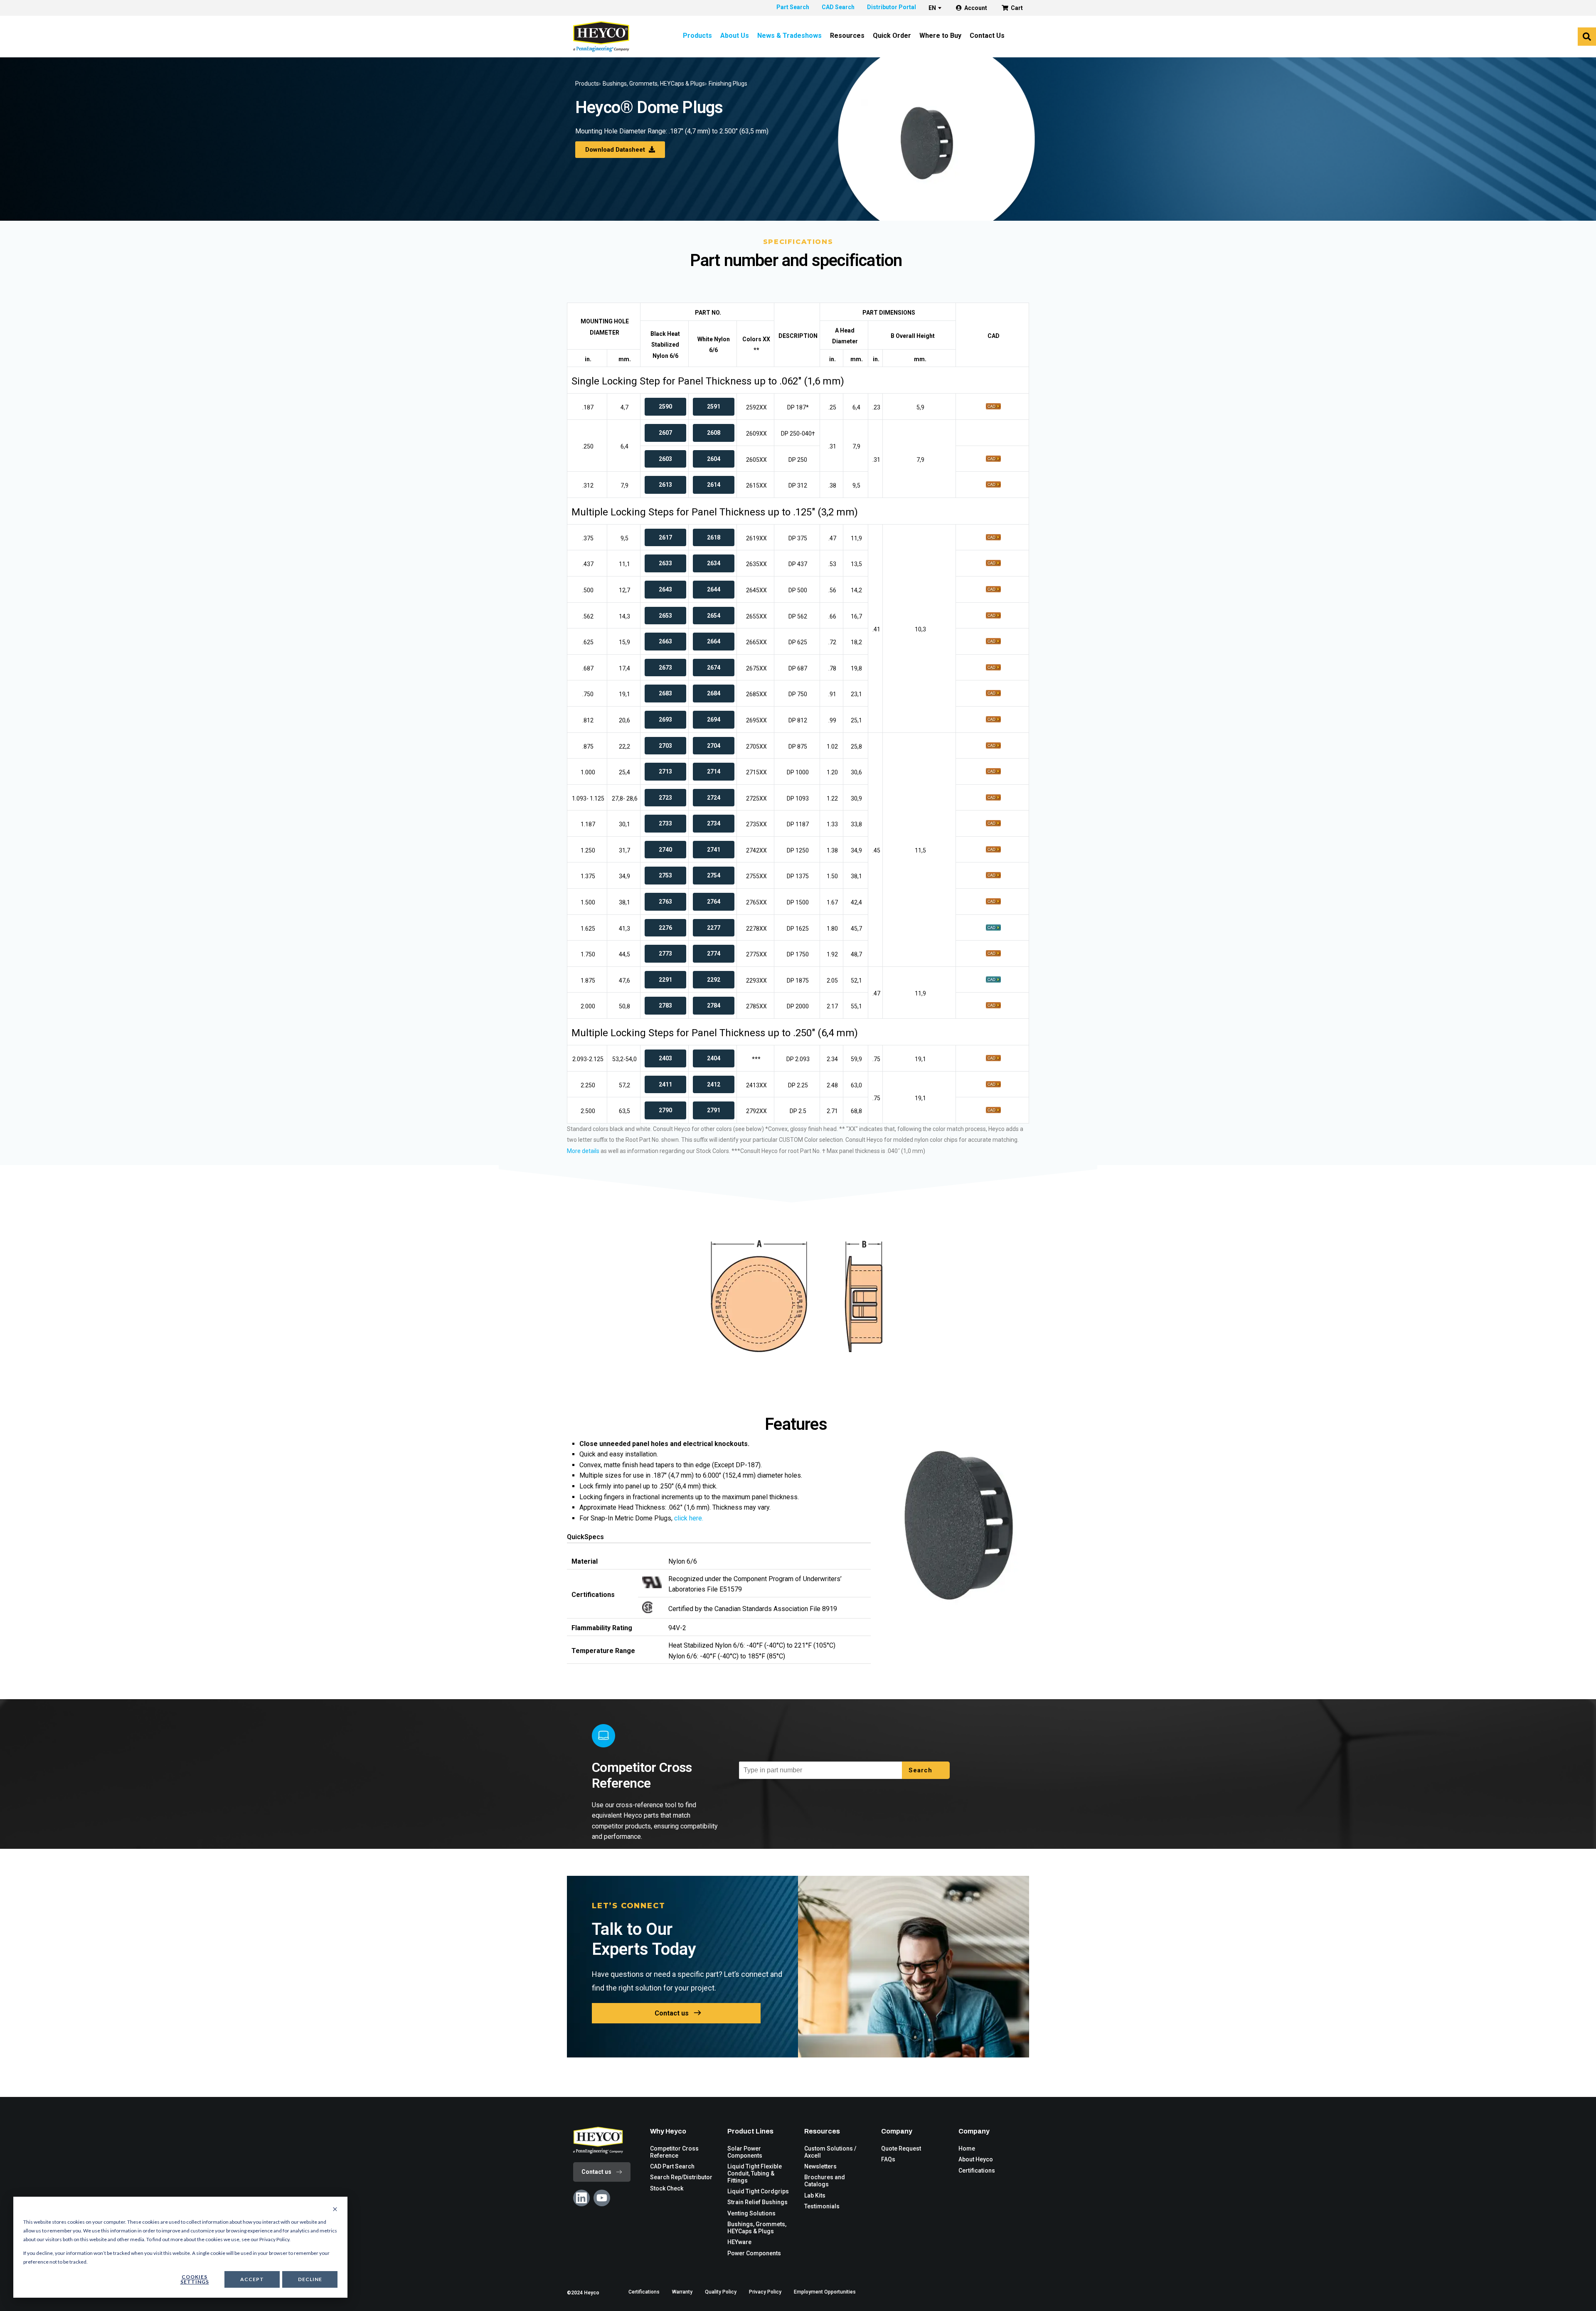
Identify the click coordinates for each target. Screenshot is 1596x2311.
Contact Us (987, 36)
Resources (847, 36)
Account (976, 8)
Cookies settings (195, 2279)
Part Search (793, 7)
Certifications (644, 2292)
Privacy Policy (765, 2292)
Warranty (682, 2292)
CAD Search (838, 7)
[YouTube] (602, 2198)
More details (583, 1151)
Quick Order (892, 36)
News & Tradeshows (789, 36)
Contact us (672, 2013)
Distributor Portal (892, 7)
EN (932, 8)
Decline (310, 2279)
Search (921, 1770)
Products (697, 36)
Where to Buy (940, 36)
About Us (735, 36)
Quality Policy (721, 2292)
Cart (1017, 8)
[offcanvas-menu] (1587, 37)
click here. (688, 1518)
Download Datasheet (616, 150)
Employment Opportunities (825, 2292)
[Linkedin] (581, 2198)
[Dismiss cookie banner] (335, 2210)
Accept (252, 2279)
